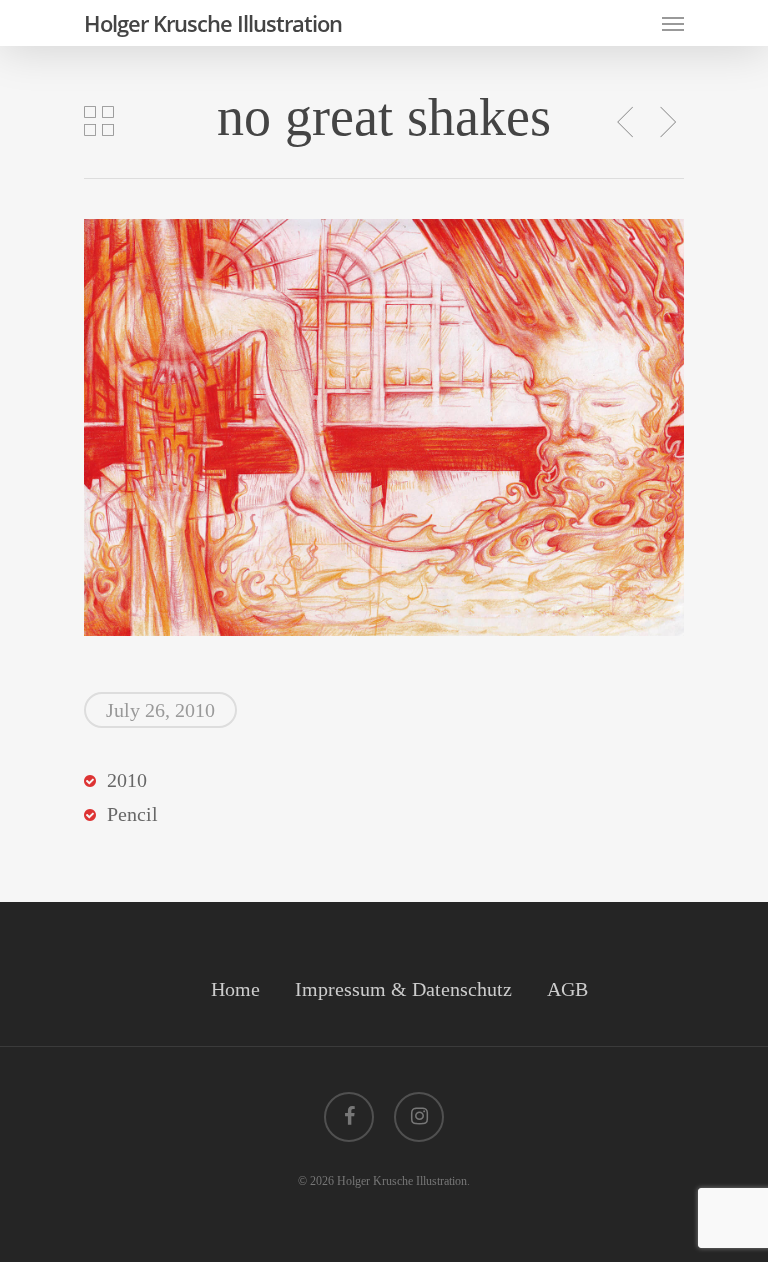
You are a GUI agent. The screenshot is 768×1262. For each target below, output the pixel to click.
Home (235, 989)
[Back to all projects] (99, 121)
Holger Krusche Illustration (213, 23)
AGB (567, 989)
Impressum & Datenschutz (403, 989)
